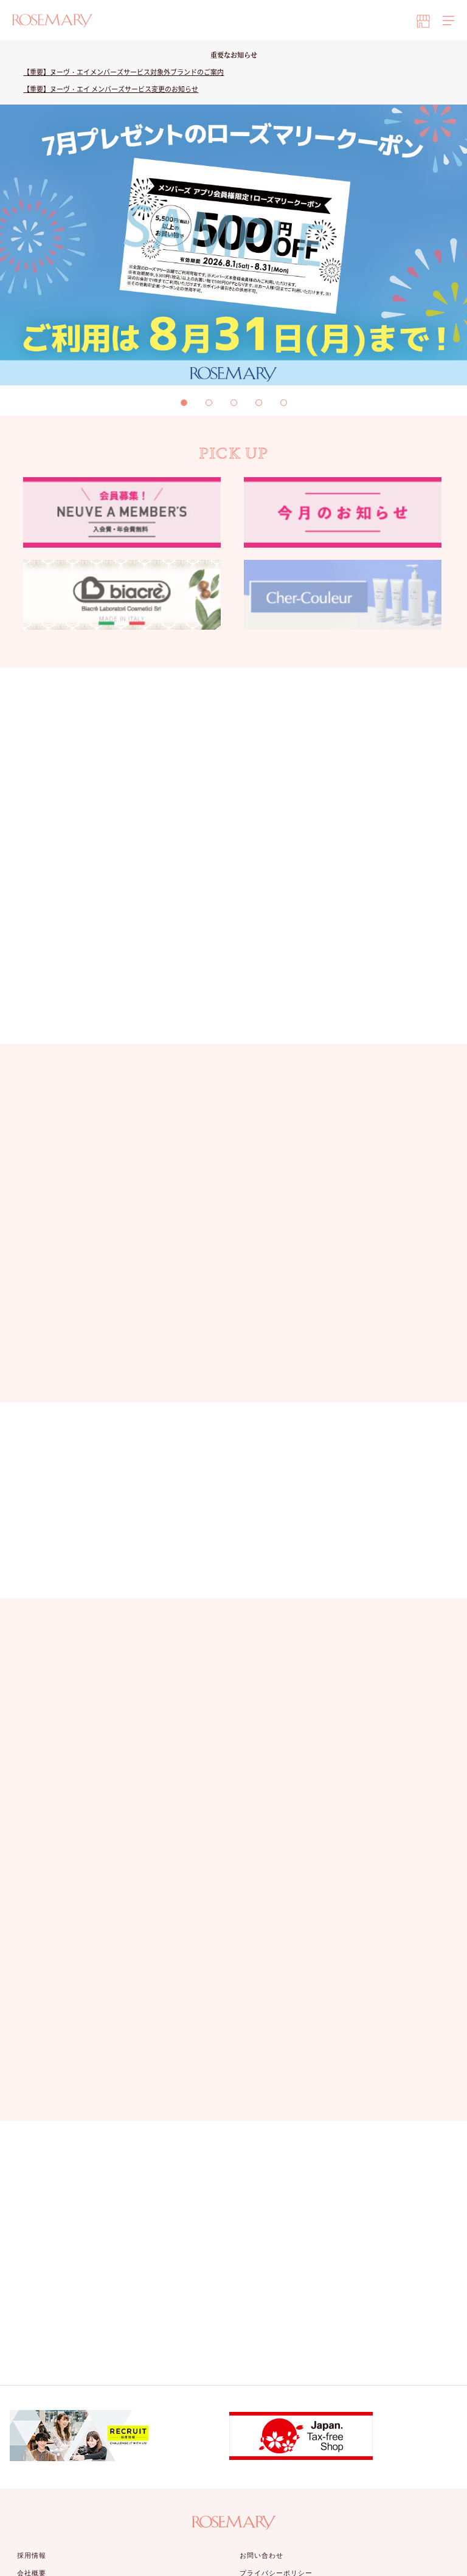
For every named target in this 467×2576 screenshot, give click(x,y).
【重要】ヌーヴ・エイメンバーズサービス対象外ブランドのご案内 (123, 72)
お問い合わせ (262, 2555)
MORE (227, 1370)
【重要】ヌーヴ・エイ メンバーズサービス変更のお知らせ (111, 89)
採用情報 (32, 2555)
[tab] (184, 403)
